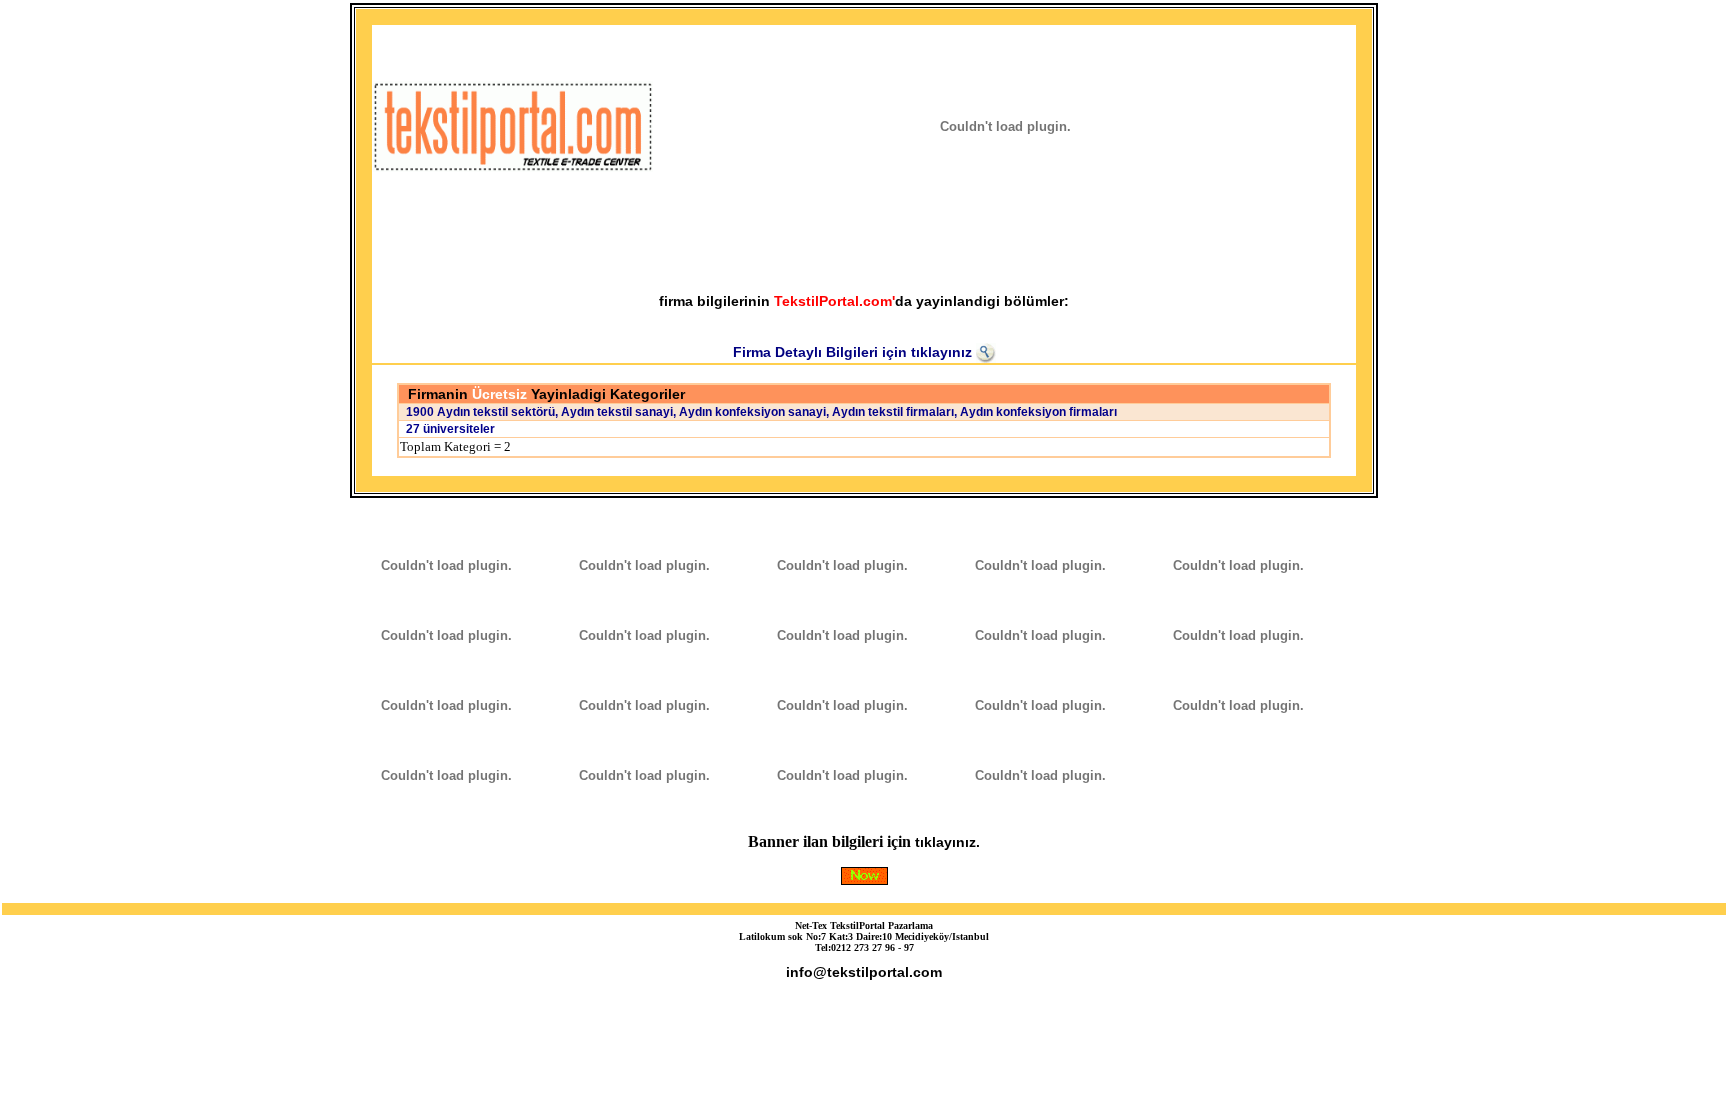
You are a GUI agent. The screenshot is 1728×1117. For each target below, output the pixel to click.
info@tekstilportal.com (864, 972)
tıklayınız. (947, 842)
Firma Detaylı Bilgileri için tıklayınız (854, 352)
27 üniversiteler (447, 429)
